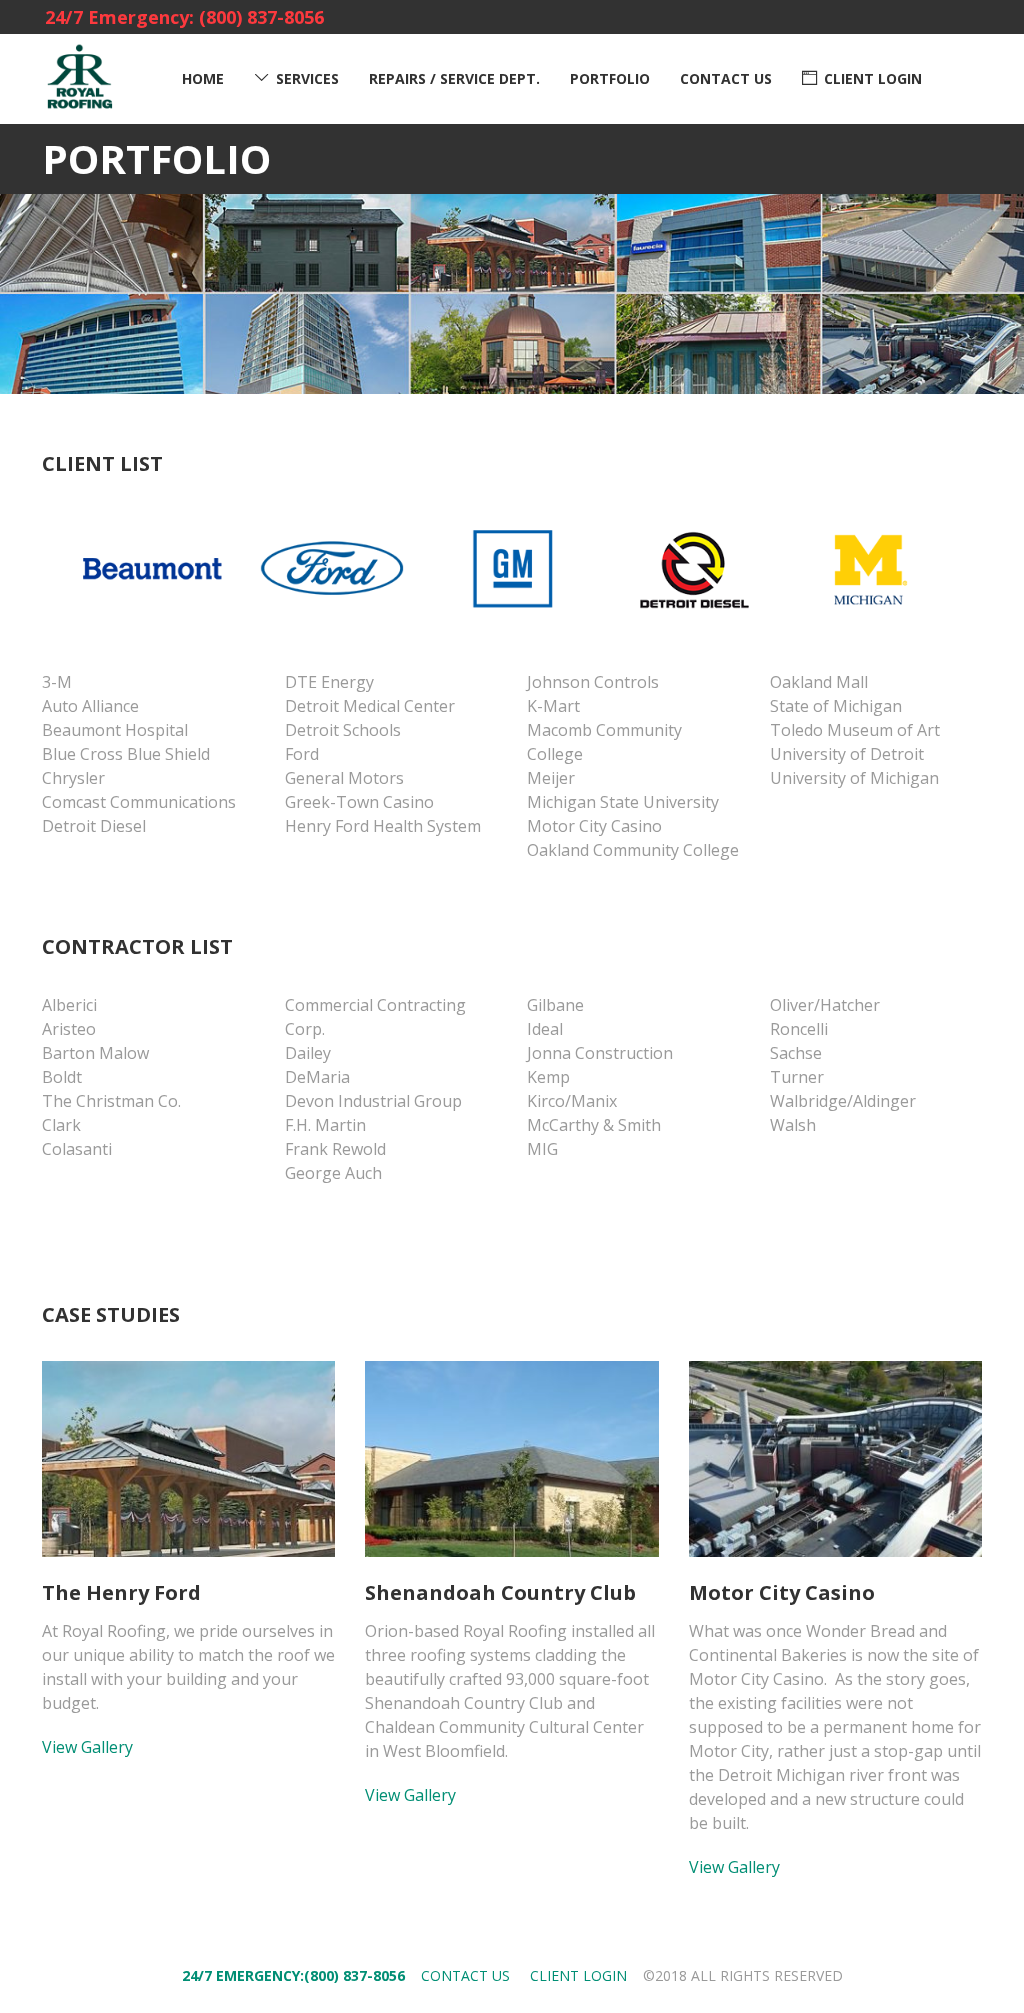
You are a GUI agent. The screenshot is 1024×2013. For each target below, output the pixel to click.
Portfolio (610, 78)
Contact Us (726, 78)
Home (203, 78)
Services (307, 78)
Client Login (873, 78)
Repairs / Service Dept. (454, 78)
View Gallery (87, 1747)
